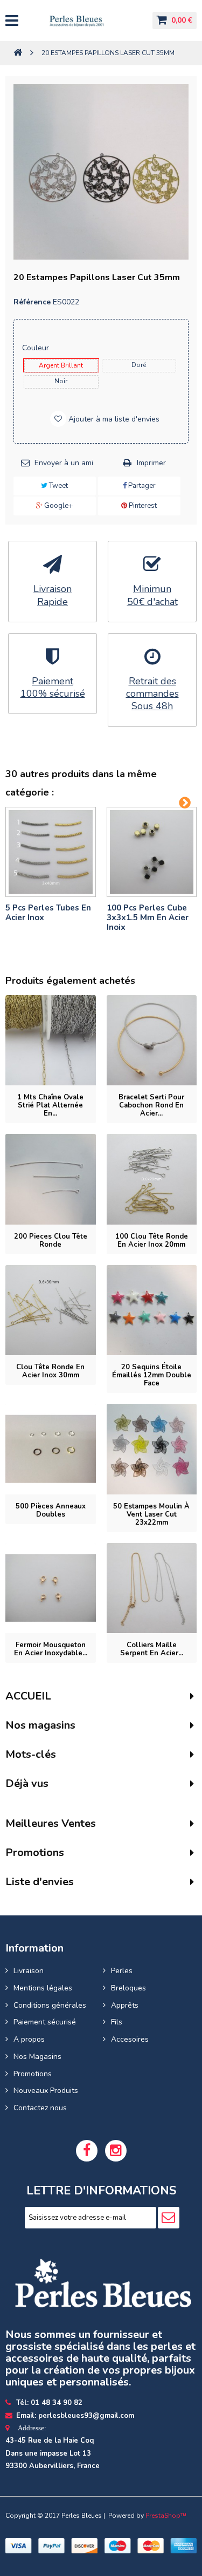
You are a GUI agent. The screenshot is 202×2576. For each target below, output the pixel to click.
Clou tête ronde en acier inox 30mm (50, 1371)
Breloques (128, 1988)
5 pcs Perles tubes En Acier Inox (48, 913)
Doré (139, 365)
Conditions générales (50, 2005)
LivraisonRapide (53, 595)
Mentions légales (43, 1988)
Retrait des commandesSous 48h (152, 694)
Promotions (33, 2074)
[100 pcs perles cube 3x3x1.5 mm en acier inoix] (152, 852)
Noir (61, 381)
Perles (122, 1971)
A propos (29, 2039)
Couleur (37, 348)
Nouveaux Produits (46, 2091)
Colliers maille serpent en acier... (152, 1649)
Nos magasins (40, 1725)
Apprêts (125, 2005)
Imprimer (151, 463)
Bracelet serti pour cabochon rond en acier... (151, 1105)
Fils (117, 2022)
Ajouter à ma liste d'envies (113, 419)
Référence (32, 302)
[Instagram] (116, 2151)
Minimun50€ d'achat (152, 595)
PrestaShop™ (166, 2516)
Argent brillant (61, 365)
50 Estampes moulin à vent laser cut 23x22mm (151, 1514)
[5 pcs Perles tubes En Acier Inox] (51, 852)
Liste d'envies (40, 1882)
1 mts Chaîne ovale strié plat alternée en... (50, 1105)
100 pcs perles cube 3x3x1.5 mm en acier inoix (148, 917)
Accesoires (130, 2039)
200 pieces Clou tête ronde (51, 1241)
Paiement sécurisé (45, 2022)
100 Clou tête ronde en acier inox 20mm (152, 1241)
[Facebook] (87, 2151)
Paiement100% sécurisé (53, 688)
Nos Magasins (37, 2057)
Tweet (58, 486)
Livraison (29, 1971)
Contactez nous (40, 2108)
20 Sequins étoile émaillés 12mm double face (152, 1375)
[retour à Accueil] (18, 53)
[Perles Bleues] (85, 21)
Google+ (58, 506)
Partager (141, 486)
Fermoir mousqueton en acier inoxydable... (51, 1649)
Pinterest (142, 506)
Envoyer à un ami (64, 463)
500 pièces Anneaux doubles (51, 1510)
